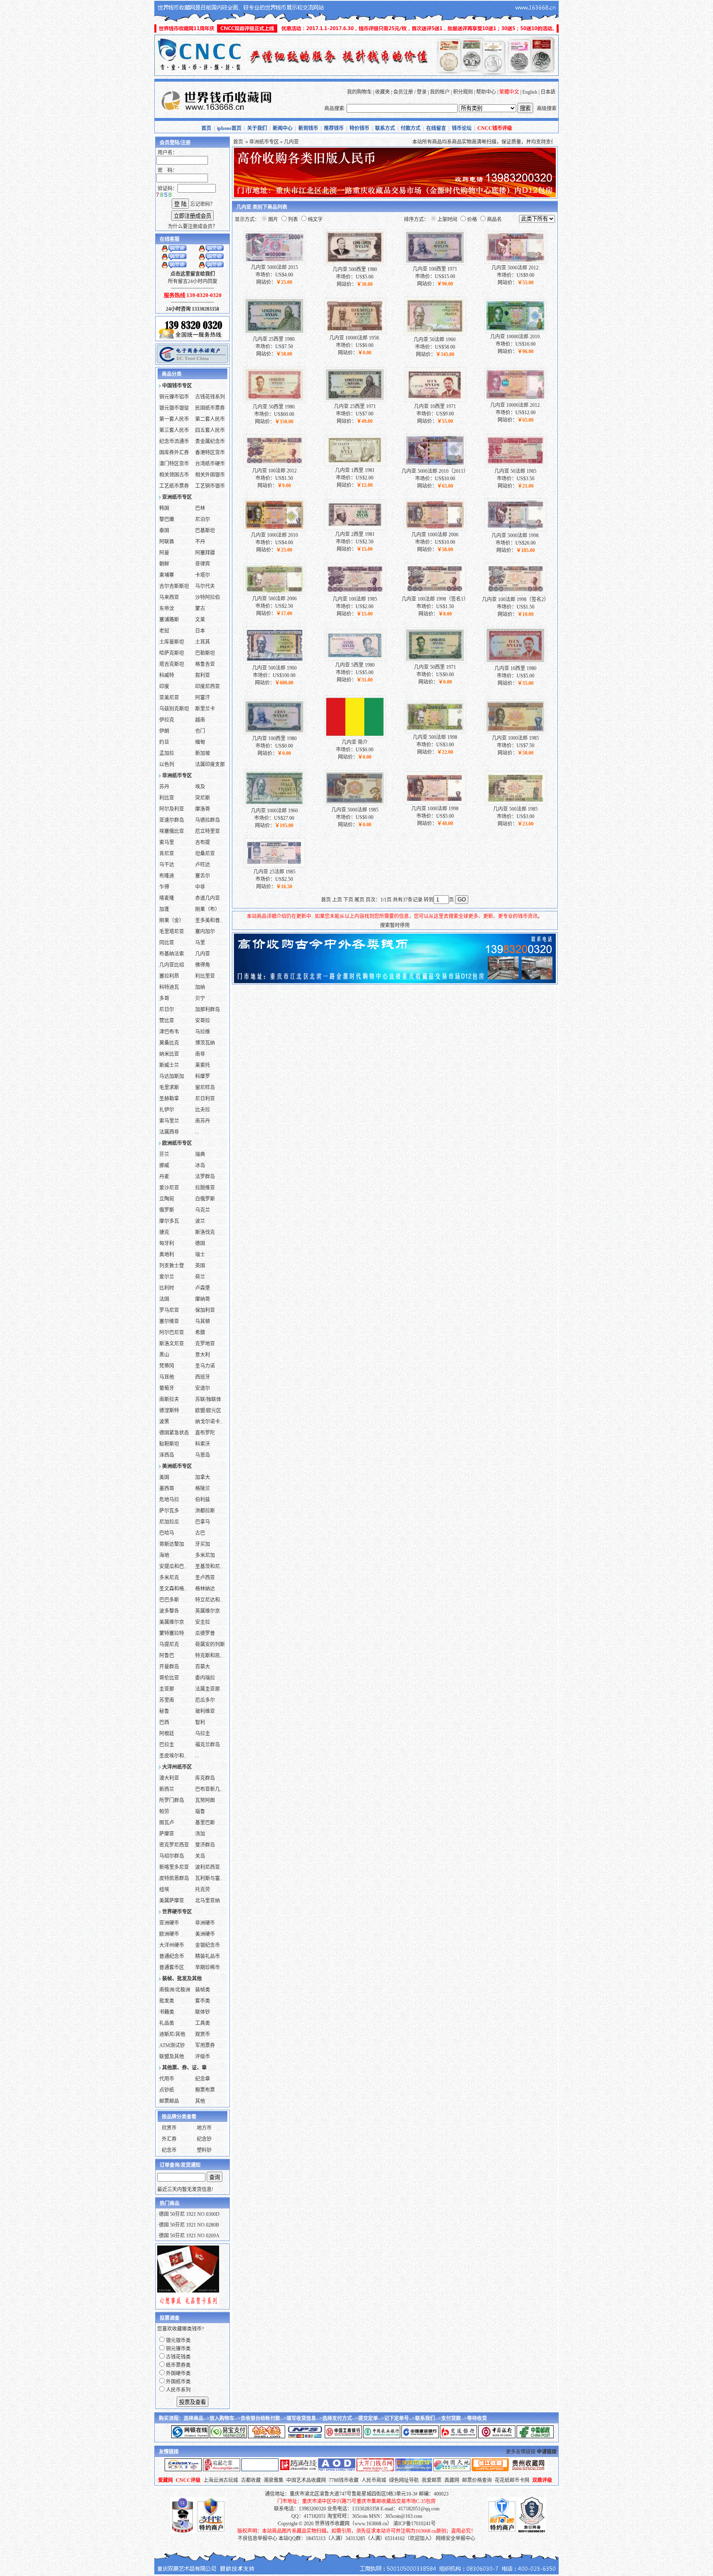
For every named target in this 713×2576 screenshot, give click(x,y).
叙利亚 (203, 675)
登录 (422, 92)
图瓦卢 (167, 1823)
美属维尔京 (172, 1622)
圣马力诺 (205, 1366)
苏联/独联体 (208, 1399)
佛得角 (203, 965)
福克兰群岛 (208, 1745)
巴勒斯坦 (205, 653)
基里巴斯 (205, 1823)
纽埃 (164, 1890)
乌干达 (167, 865)
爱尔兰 (167, 1277)
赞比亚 (167, 1021)
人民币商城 (374, 2480)
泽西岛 (167, 1455)
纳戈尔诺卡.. (209, 1422)
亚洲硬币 (169, 1923)
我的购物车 (359, 92)
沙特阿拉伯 (208, 597)
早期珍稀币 (208, 1967)
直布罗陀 (205, 1433)
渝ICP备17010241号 (414, 2524)
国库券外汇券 (174, 453)
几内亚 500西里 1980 (355, 269)
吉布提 (203, 842)
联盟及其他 (172, 2057)
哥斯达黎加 (172, 1544)
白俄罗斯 (205, 1199)
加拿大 (203, 1477)
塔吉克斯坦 (172, 664)
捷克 (164, 1232)
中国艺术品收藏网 (306, 2480)
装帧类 (203, 1990)
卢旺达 (203, 865)
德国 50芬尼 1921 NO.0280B (189, 2225)
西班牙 (203, 1377)
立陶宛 (167, 1199)
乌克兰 (203, 1210)
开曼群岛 (169, 1667)
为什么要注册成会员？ (193, 226)
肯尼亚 (167, 854)
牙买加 (203, 1544)
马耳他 (167, 1377)
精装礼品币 (208, 1956)
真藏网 (452, 2480)
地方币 (204, 2128)
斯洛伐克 (205, 1232)
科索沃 (203, 1444)
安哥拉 (203, 1021)
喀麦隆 (167, 898)
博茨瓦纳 (205, 1043)
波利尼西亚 (208, 1867)
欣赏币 (169, 2128)
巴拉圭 (167, 1745)
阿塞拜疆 (205, 553)
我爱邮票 (432, 2480)
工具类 (203, 2023)
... (197, 1132)
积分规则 (463, 92)
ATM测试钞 (172, 2045)
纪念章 (203, 2079)
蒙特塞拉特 (172, 1633)
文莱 (200, 620)
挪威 (164, 1165)
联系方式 (385, 128)
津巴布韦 (169, 1032)
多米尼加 (205, 1555)
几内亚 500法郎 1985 (515, 809)
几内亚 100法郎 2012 (274, 471)
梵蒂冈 (167, 1366)
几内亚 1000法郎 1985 (515, 738)
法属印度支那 (210, 764)
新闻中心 (283, 128)
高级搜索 (547, 109)
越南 (200, 720)
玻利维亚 (205, 1711)
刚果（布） (208, 909)
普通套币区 (172, 1967)
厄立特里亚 (208, 831)
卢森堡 (203, 1288)
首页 (206, 128)
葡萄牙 (167, 1388)
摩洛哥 (203, 809)
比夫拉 (203, 1110)
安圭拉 (203, 1622)
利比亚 (167, 798)
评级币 (203, 2057)
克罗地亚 (205, 1344)
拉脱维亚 (205, 1188)
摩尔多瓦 (169, 1221)
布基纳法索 (172, 954)
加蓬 (164, 909)
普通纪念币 (172, 1956)
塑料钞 (204, 2150)
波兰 (200, 1221)
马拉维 (203, 1032)
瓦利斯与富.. (209, 1878)
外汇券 (169, 2139)
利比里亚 (205, 976)
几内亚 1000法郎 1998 (435, 809)
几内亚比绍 (172, 965)
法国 (164, 1299)
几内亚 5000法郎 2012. (516, 268)
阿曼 (164, 553)
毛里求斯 (169, 1087)
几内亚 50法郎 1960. (435, 340)
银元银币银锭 (174, 408)
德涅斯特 (169, 1411)
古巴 (200, 1533)
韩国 (164, 508)
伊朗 (164, 731)
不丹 (200, 542)
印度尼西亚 (208, 686)
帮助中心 (486, 92)
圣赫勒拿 (169, 1099)
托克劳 (203, 1890)
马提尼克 (169, 1644)
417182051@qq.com (419, 2509)
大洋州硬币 (172, 1945)
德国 (200, 1243)
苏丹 (164, 787)
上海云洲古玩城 (221, 2480)
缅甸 (200, 742)
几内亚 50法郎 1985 (515, 471)
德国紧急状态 (174, 1433)
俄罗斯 (167, 1210)
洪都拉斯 (205, 1511)
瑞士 (200, 1255)
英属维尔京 (208, 1611)
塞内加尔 (205, 932)
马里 (200, 943)
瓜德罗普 (205, 1633)
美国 (164, 1477)
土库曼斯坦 (172, 642)
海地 (164, 1555)
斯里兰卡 (205, 709)
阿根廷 (167, 1734)
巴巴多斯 (169, 1600)
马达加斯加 (172, 1076)
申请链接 (547, 2452)
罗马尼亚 (169, 1310)
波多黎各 (169, 1611)
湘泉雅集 (274, 2480)
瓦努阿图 (205, 1800)
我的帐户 (440, 92)
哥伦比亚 (169, 1678)
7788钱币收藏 (344, 2480)
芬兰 (164, 1154)
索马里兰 (169, 1121)
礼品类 (167, 2023)
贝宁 (200, 998)
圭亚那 (167, 1689)
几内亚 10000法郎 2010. (516, 337)
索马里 (167, 842)
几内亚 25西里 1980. (274, 339)
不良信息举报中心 (257, 2538)
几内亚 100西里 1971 (435, 269)
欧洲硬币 (169, 1934)
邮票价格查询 (477, 2480)
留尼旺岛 (205, 1087)
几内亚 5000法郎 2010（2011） (435, 471)
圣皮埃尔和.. (173, 1756)
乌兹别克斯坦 (174, 709)
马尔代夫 (205, 586)
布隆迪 (167, 876)
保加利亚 (205, 1310)
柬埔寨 (167, 575)
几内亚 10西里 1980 (515, 668)
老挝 (164, 631)
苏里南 (167, 1700)
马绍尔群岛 (172, 1856)
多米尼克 (169, 1578)
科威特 (167, 675)
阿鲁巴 (167, 1656)
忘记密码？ (203, 204)
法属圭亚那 (208, 1689)
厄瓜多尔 (205, 1700)
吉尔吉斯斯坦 (174, 586)
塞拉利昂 (169, 976)
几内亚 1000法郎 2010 (274, 535)
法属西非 (169, 1132)
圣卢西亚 (205, 1578)
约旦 (164, 742)
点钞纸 (167, 2090)
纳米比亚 (169, 1054)
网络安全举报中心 (456, 2538)
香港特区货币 (210, 453)
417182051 (315, 2516)
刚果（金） (172, 920)
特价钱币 (359, 128)
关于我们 (257, 128)
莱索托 (203, 1065)
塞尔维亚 (169, 1321)
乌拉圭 (203, 1734)
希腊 (200, 1333)
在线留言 (436, 128)
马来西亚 (169, 597)
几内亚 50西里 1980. (274, 407)
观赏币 (203, 2034)
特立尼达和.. (209, 1600)
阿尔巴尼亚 (172, 1333)
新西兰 (167, 1789)
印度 (164, 686)
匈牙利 (167, 1243)
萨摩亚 (167, 1834)
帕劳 (164, 1812)
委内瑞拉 (205, 1678)
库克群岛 (205, 1778)
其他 (200, 2101)
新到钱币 (308, 128)
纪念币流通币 (174, 441)
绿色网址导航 (404, 2480)
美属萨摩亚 (172, 1901)
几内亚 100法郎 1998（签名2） (515, 599)
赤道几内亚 (208, 898)
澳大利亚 (169, 1778)
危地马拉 (169, 1500)
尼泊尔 (203, 519)
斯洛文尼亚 (172, 1344)
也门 (200, 731)
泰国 (164, 531)
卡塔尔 (203, 575)
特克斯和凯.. (209, 1656)
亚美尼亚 (169, 698)
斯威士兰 (169, 1065)
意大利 (203, 1355)
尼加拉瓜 (169, 1522)
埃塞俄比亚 (172, 831)
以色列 (167, 764)
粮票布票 (205, 2090)
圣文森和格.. (173, 1589)
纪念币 (169, 2150)
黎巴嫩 (167, 519)
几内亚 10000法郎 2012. (516, 405)
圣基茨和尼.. (209, 1566)
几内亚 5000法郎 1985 (355, 810)
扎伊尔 (167, 1110)
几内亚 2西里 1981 (355, 534)
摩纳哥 (203, 1299)
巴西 (164, 1722)
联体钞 (203, 2012)
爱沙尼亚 (169, 1188)
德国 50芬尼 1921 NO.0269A (189, 2236)
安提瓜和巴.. (173, 1566)
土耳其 (203, 642)
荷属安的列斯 (210, 1644)
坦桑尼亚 (205, 854)
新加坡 (203, 753)
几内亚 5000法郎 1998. (516, 535)
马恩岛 (203, 1455)
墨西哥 (167, 1489)
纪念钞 (204, 2139)
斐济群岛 (205, 1845)
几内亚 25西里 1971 (355, 406)
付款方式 (411, 128)
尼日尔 (167, 1010)
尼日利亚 (205, 1099)
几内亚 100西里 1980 (274, 738)
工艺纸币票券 (174, 486)
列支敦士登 (172, 1266)
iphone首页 (229, 128)
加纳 (200, 987)
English (530, 92)
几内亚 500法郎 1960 (274, 668)
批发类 (167, 2001)
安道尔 (203, 1388)
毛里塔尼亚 (172, 932)
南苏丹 (203, 1121)
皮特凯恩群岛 (174, 1878)
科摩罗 (203, 1076)
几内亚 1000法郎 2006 (435, 535)
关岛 (200, 1856)
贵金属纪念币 (210, 441)
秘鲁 (164, 1711)
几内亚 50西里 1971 (435, 667)
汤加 (200, 1834)
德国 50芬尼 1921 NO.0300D (189, 2214)
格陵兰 (203, 1489)
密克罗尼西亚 (174, 1845)
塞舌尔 (203, 876)
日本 (200, 631)
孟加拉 (167, 753)
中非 (200, 887)
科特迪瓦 (169, 987)
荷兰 (200, 1277)
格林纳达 (205, 1589)
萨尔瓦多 (169, 1511)
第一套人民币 (174, 419)
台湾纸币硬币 (210, 464)
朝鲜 (164, 564)
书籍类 (167, 2012)
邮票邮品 (169, 2101)
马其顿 (203, 1321)
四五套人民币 (210, 430)
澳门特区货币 (174, 464)
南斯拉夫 (169, 1399)
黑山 (164, 1355)
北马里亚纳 (208, 1901)
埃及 (200, 787)
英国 (200, 1266)
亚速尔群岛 (172, 820)
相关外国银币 (210, 475)
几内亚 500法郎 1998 (435, 737)
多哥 (164, 998)
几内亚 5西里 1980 (355, 665)
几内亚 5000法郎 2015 (274, 267)
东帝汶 (167, 609)
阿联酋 (167, 542)
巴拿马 (203, 1522)
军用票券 (205, 2045)
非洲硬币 (205, 1923)
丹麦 (164, 1177)
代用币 (167, 2079)
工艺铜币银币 (210, 486)
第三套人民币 (174, 430)
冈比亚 (167, 943)
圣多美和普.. (209, 920)
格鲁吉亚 (205, 664)
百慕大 (203, 1667)
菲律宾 (203, 564)
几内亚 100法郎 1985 (355, 599)
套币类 (203, 2001)
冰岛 (200, 1165)
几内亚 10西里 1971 (435, 406)
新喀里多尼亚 (174, 1867)
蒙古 (200, 609)
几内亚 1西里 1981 (355, 470)
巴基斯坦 (205, 531)
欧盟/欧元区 (208, 1411)
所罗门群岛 (172, 1800)
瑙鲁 (200, 1812)
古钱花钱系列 (210, 397)
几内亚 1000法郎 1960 (274, 811)
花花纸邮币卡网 (512, 2480)
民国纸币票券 (210, 408)
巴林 (200, 508)
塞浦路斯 (169, 620)
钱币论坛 (462, 128)
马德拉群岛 (208, 820)
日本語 (548, 92)
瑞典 (200, 1154)
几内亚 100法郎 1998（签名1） (435, 599)
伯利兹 (203, 1500)
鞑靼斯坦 (169, 1444)
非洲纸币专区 (263, 142)
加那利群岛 (208, 1010)
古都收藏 (251, 2480)
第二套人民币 (210, 419)
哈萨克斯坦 (172, 653)
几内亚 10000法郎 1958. (355, 338)
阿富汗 (203, 698)
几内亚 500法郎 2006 (274, 599)
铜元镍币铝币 (174, 397)
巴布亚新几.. (209, 1789)
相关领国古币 (174, 475)
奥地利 (167, 1255)
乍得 (164, 887)
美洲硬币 (205, 1934)
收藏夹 (382, 92)
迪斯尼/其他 (172, 2034)
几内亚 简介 (355, 742)
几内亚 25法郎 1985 (274, 872)
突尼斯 (203, 798)
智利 (200, 1722)
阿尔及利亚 (172, 809)
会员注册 (403, 92)
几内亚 (203, 954)
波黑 (164, 1422)
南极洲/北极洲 (175, 1990)
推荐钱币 (334, 128)
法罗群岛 (205, 1177)
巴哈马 (167, 1533)
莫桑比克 (169, 1043)
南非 (200, 1054)
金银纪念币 (208, 1945)
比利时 (167, 1288)
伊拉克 (167, 720)
